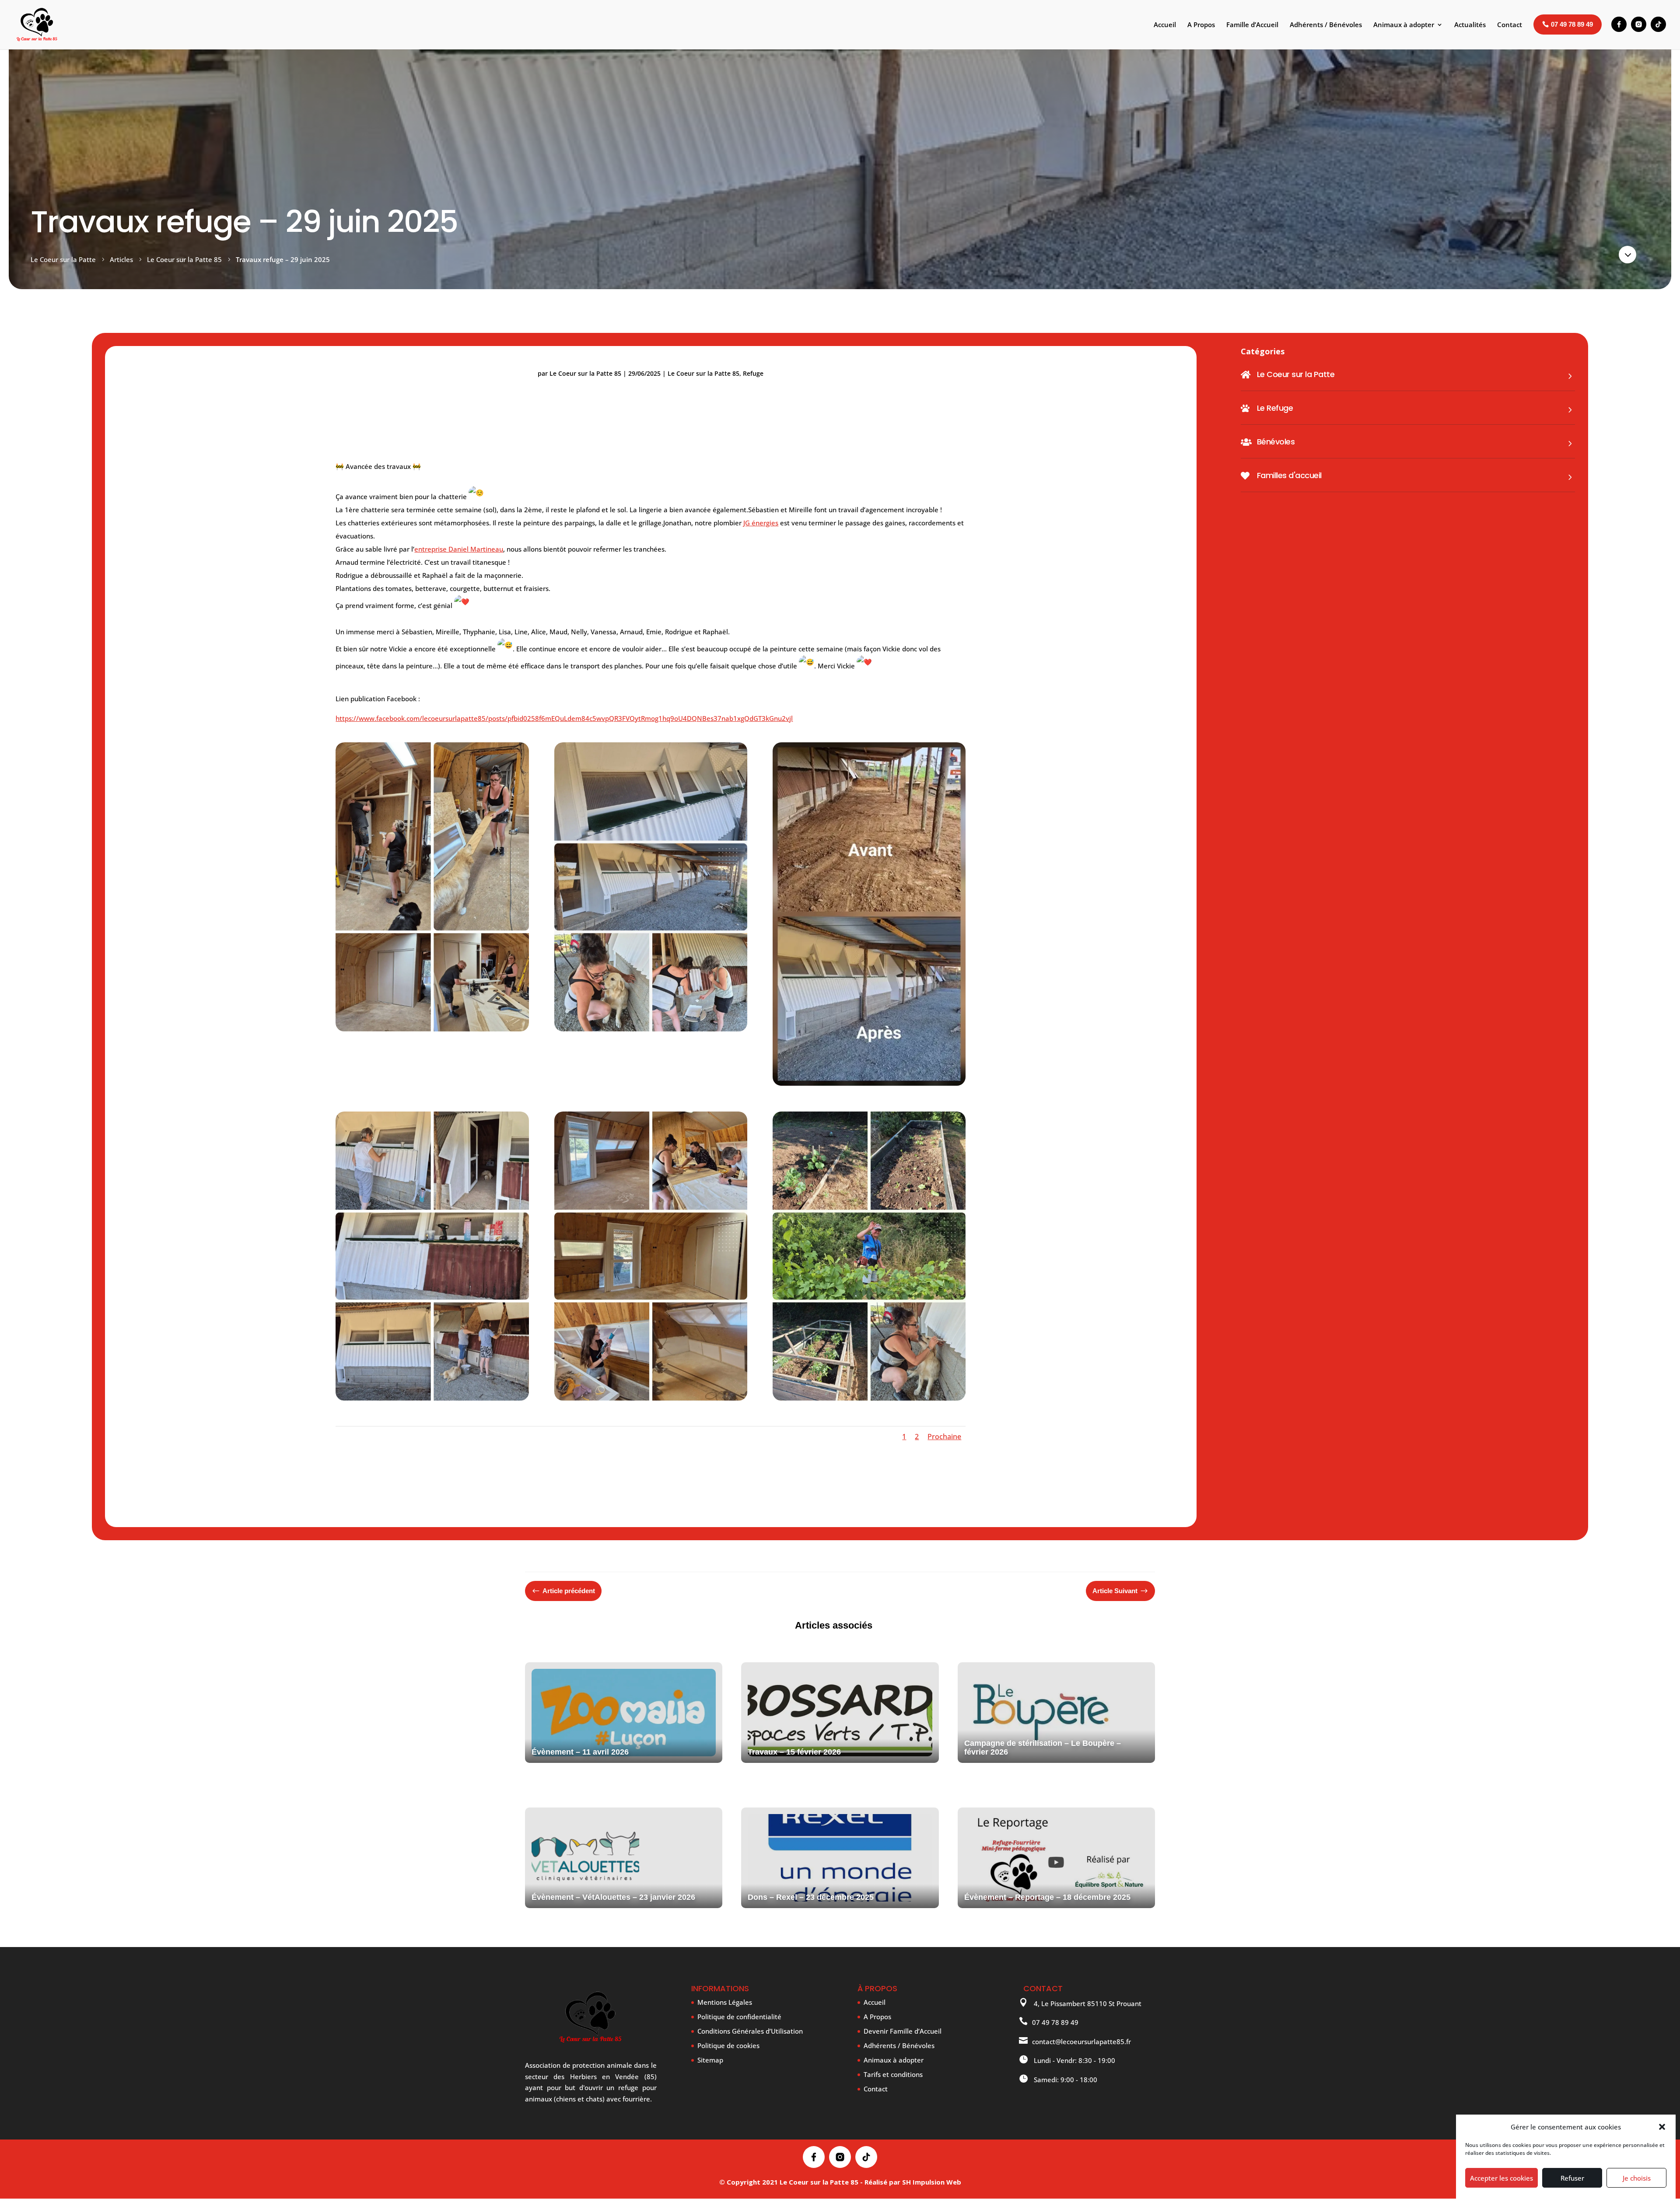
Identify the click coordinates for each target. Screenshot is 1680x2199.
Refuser (1572, 2178)
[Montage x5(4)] (651, 1398)
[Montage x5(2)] (432, 1398)
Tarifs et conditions (893, 2074)
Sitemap (710, 2060)
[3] (869, 1083)
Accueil (875, 2002)
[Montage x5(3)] (869, 1398)
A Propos (877, 2017)
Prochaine (944, 1437)
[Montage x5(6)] (432, 1029)
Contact (876, 2089)
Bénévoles (1276, 442)
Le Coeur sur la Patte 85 (585, 373)
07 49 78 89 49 (1055, 2022)
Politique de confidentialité (739, 2017)
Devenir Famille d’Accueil (903, 2031)
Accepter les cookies (1501, 2178)
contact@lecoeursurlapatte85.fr (1081, 2042)
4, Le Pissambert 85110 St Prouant (1087, 2003)
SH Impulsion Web (932, 2182)
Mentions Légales (725, 2002)
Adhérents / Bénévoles (899, 2045)
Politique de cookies (728, 2045)
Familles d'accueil (1289, 475)
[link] (761, 523)
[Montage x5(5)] (651, 1029)
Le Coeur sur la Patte (1296, 374)
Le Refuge (1275, 408)
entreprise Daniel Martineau (459, 549)
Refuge (753, 373)
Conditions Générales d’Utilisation (750, 2031)
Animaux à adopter (894, 2060)
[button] (1662, 2127)
